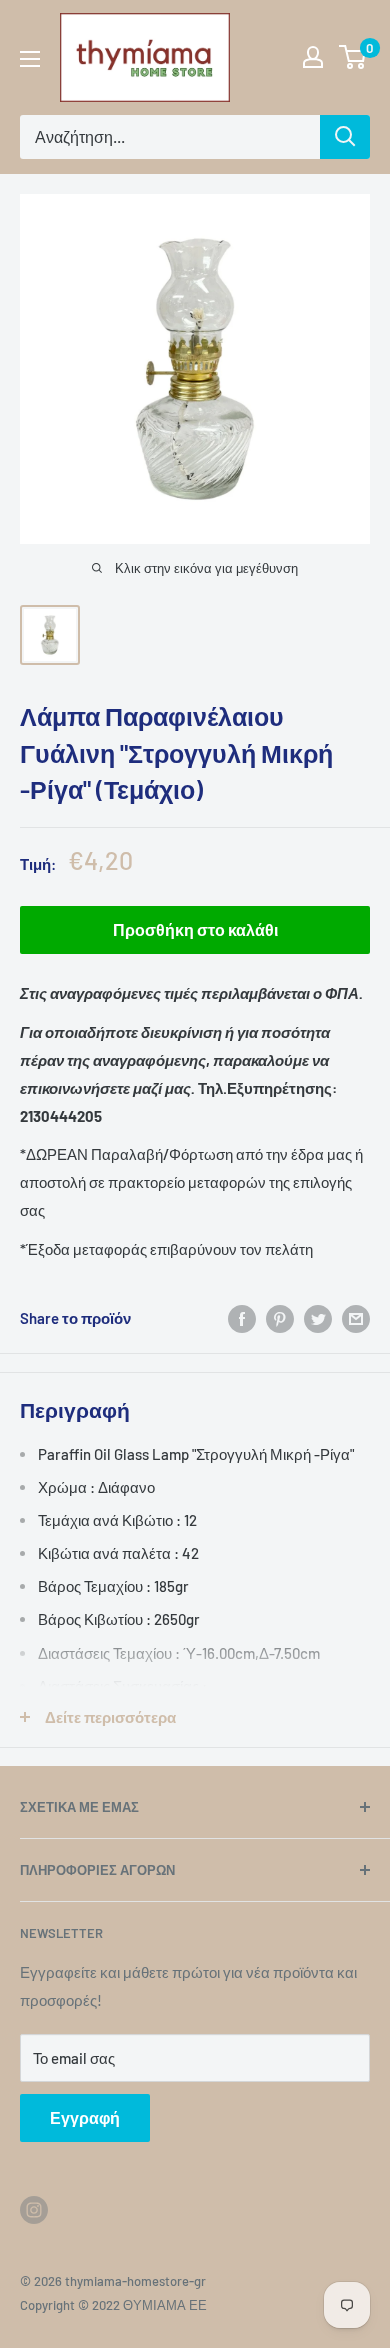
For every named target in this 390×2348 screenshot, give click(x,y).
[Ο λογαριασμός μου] (313, 57)
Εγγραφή (85, 2117)
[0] (353, 57)
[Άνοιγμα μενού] (30, 59)
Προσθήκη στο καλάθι (195, 929)
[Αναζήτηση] (345, 137)
